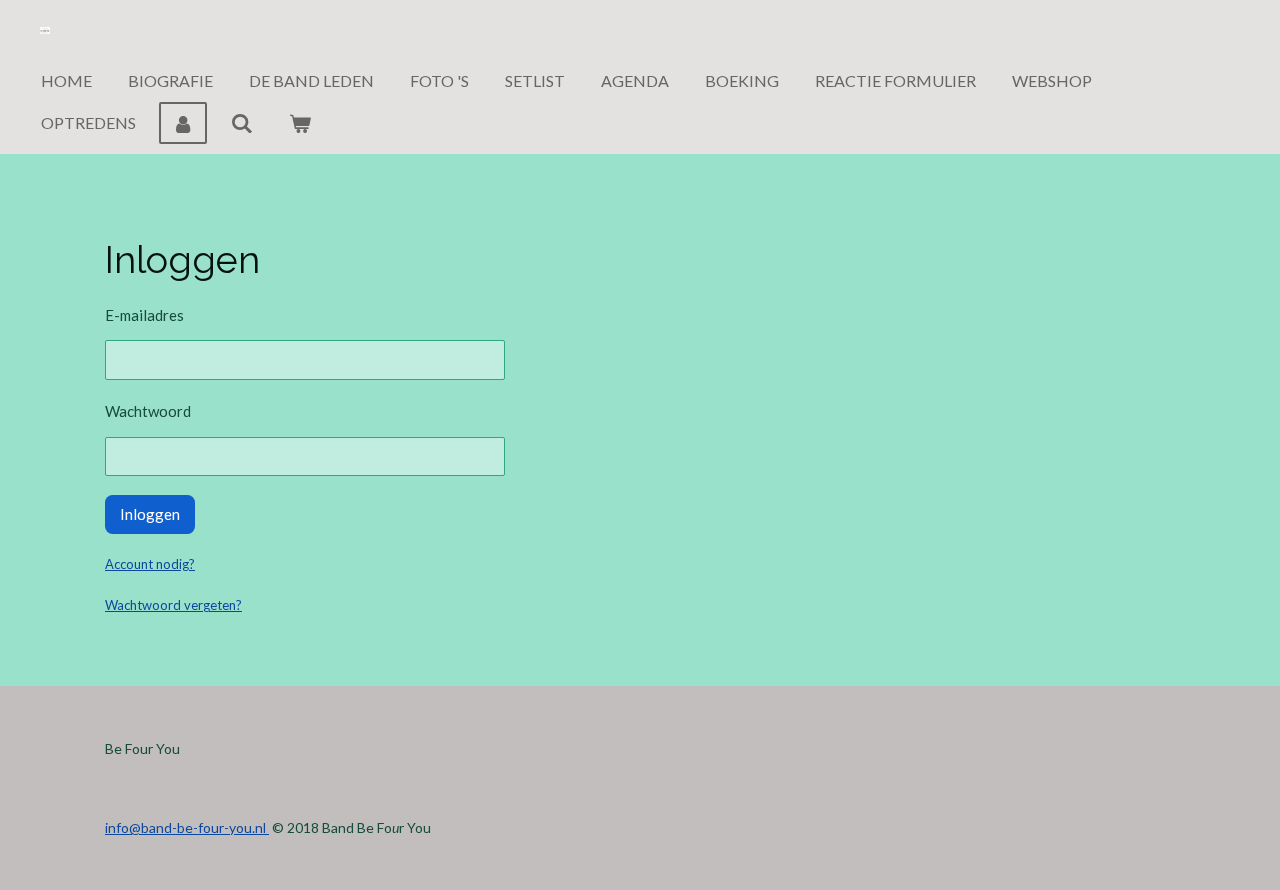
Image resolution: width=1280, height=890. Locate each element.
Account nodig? (150, 564)
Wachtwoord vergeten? (173, 605)
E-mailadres (144, 315)
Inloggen (150, 514)
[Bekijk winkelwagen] (300, 123)
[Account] (183, 123)
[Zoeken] (241, 123)
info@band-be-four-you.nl (187, 827)
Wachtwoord (148, 411)
